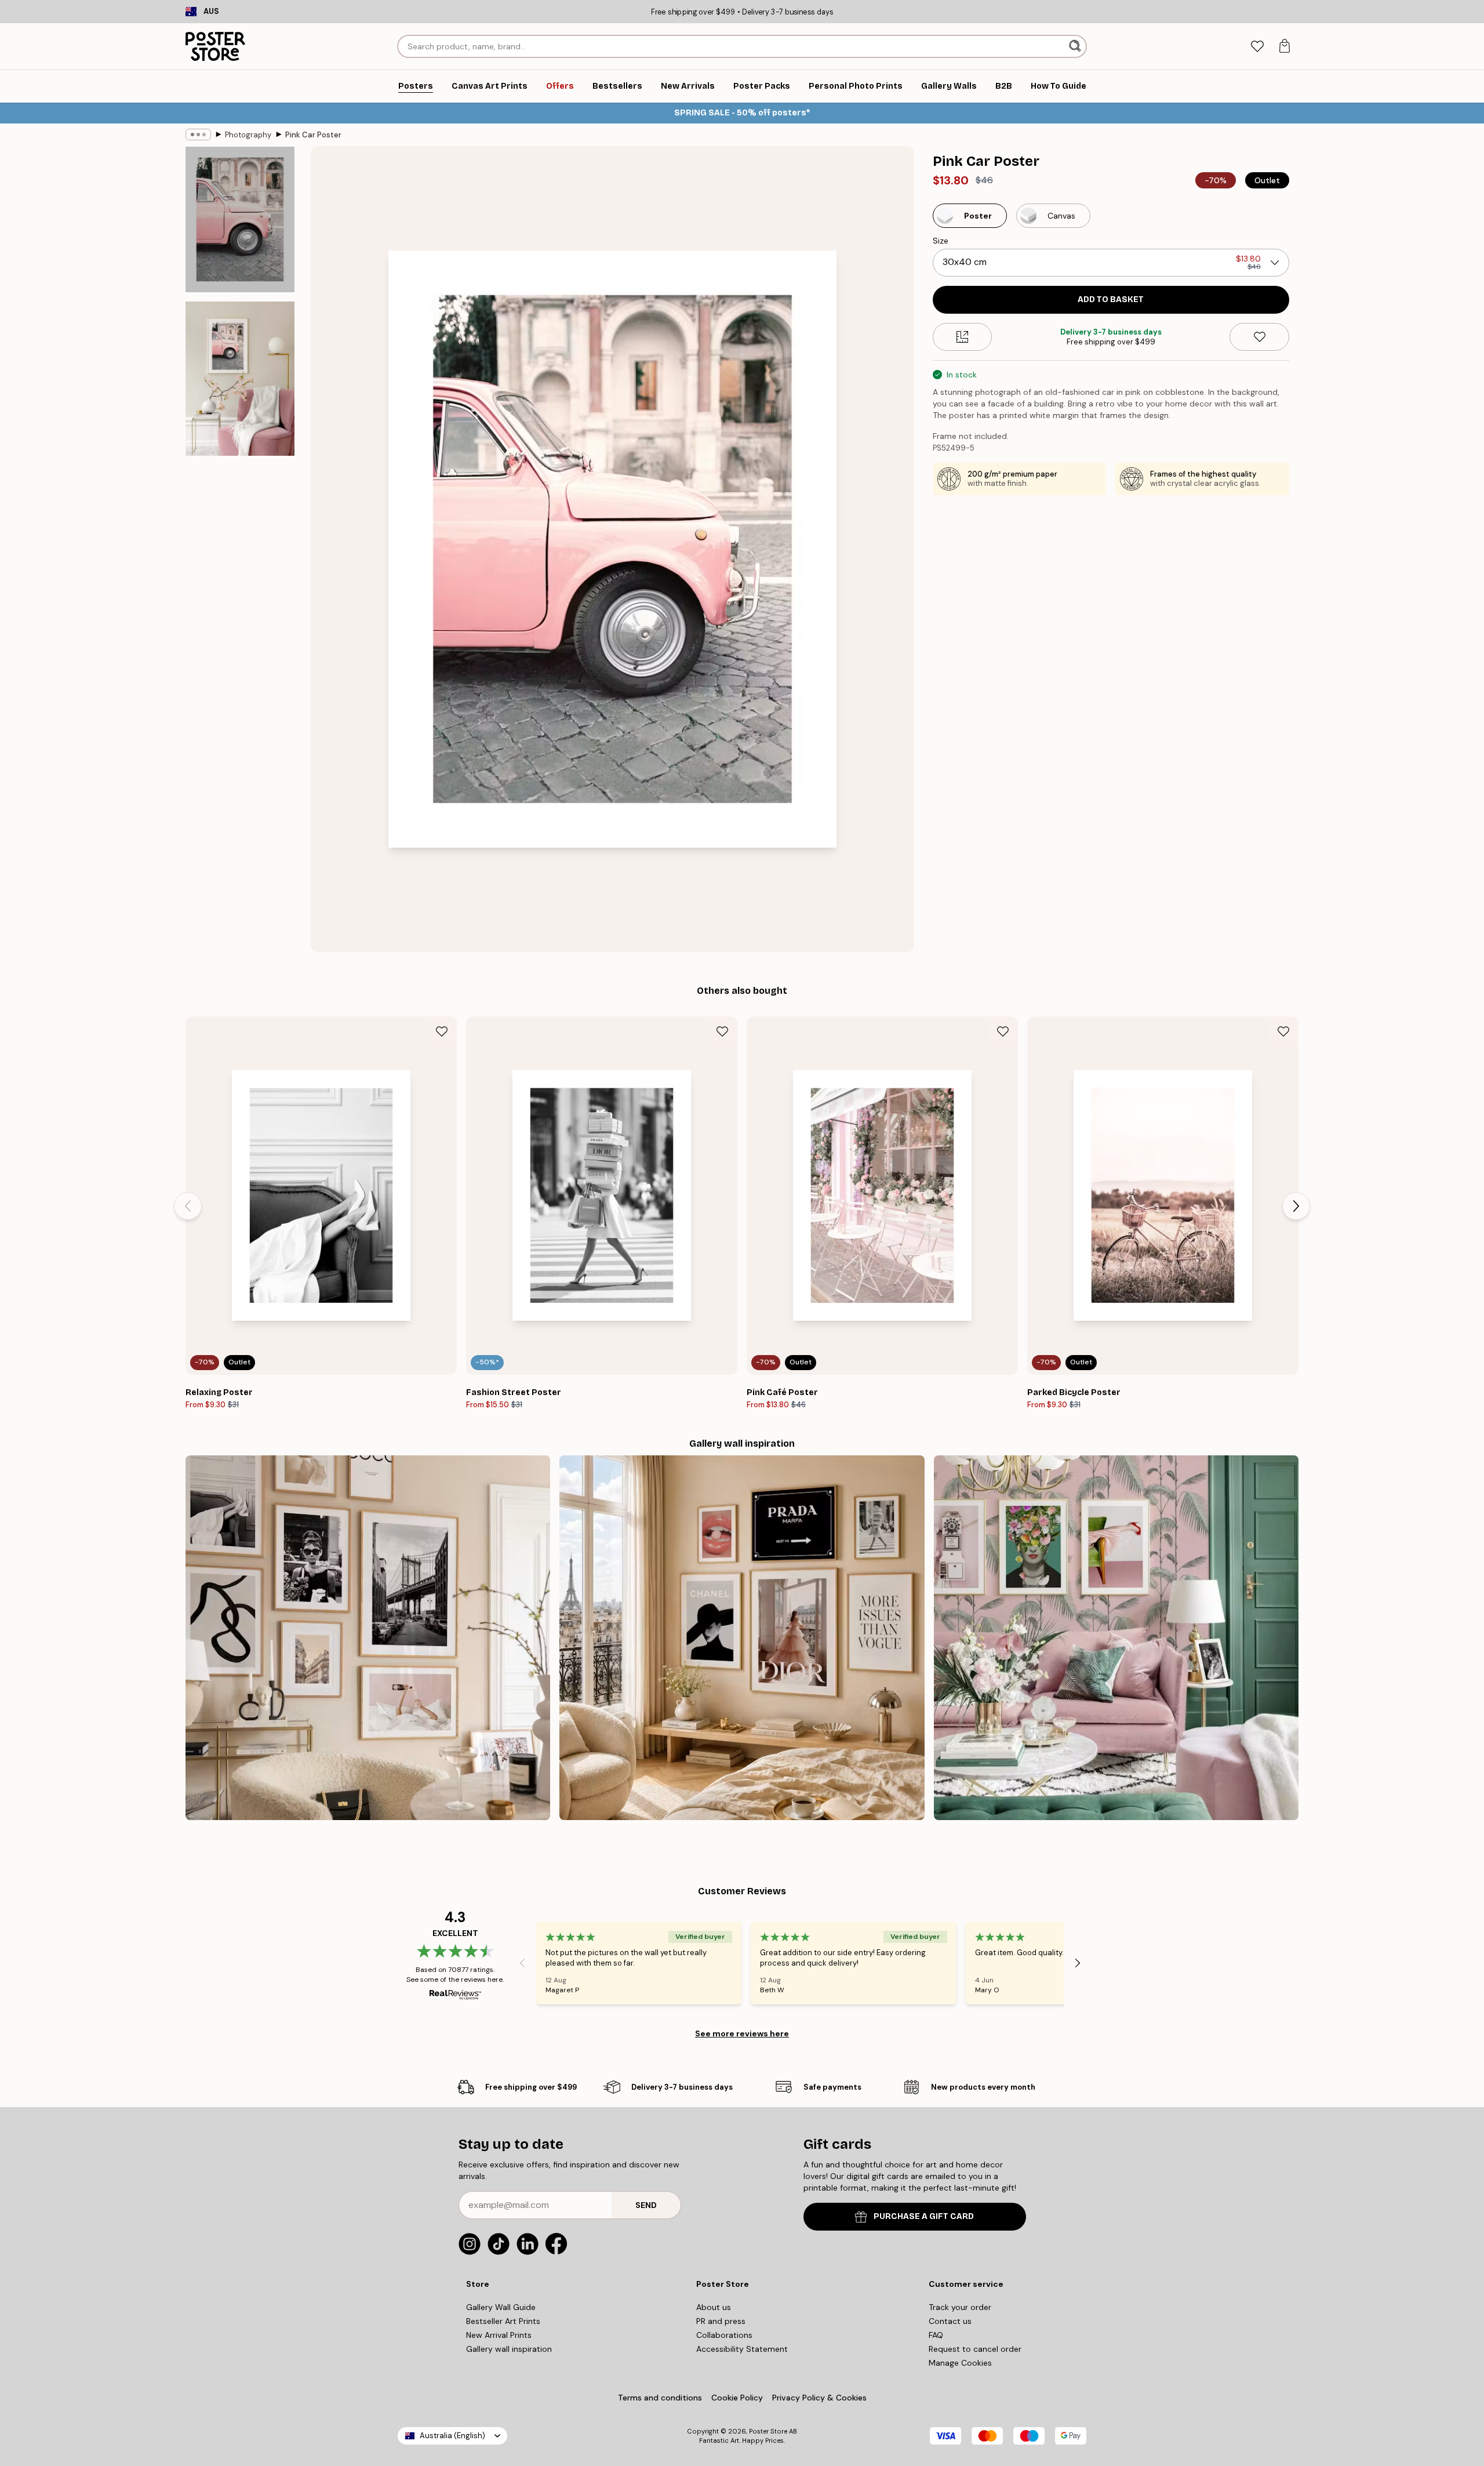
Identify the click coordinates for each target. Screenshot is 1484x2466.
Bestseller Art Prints (503, 2321)
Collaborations (724, 2335)
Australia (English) (452, 2436)
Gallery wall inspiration (509, 2349)
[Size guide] (963, 337)
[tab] (1257, 47)
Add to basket (1111, 299)
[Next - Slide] (1296, 1206)
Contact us (950, 2321)
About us (714, 2307)
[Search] (1076, 46)
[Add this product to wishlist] (1259, 337)
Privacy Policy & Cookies (819, 2398)
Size (941, 241)
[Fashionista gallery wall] (368, 1638)
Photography (248, 135)
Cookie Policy (737, 2398)
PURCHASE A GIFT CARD (924, 2216)
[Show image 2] (240, 379)
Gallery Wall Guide (501, 2307)
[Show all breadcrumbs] (198, 135)
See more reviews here (742, 2033)
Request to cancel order (975, 2349)
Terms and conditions (660, 2398)
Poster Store (768, 2431)
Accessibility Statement (742, 2349)
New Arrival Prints (499, 2335)
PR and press (721, 2321)
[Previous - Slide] (188, 1206)
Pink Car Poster (313, 135)
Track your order (960, 2307)
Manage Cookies (960, 2363)
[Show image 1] (240, 219)
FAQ (936, 2335)
